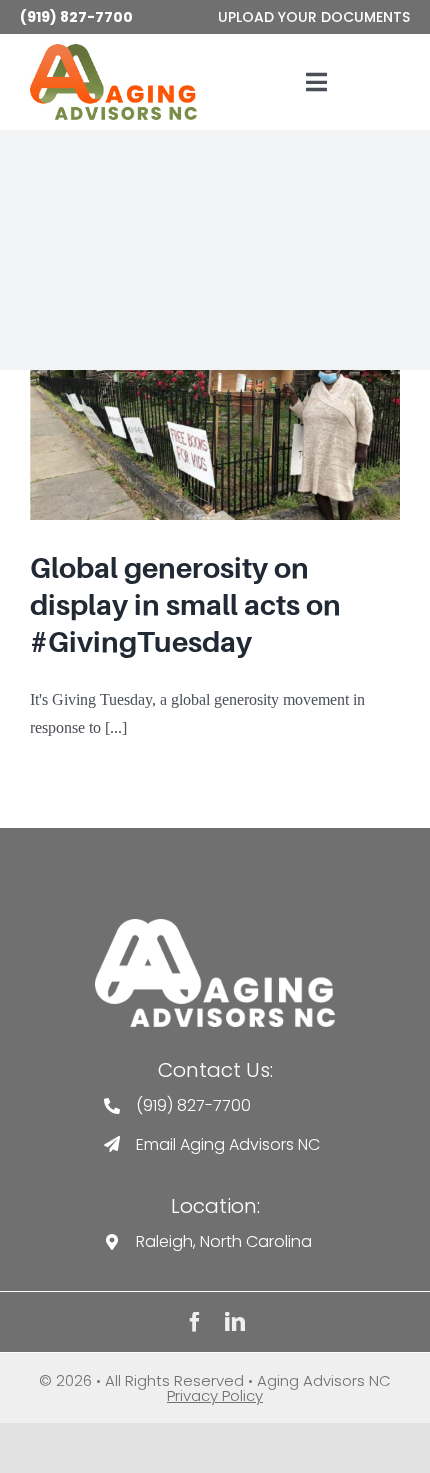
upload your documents (314, 17)
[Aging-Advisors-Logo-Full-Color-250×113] (113, 51)
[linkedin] (235, 1322)
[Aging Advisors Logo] (215, 926)
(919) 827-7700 (76, 17)
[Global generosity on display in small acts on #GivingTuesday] (215, 445)
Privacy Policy (215, 1395)
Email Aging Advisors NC (228, 1144)
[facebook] (195, 1322)
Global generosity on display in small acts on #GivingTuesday (185, 605)
